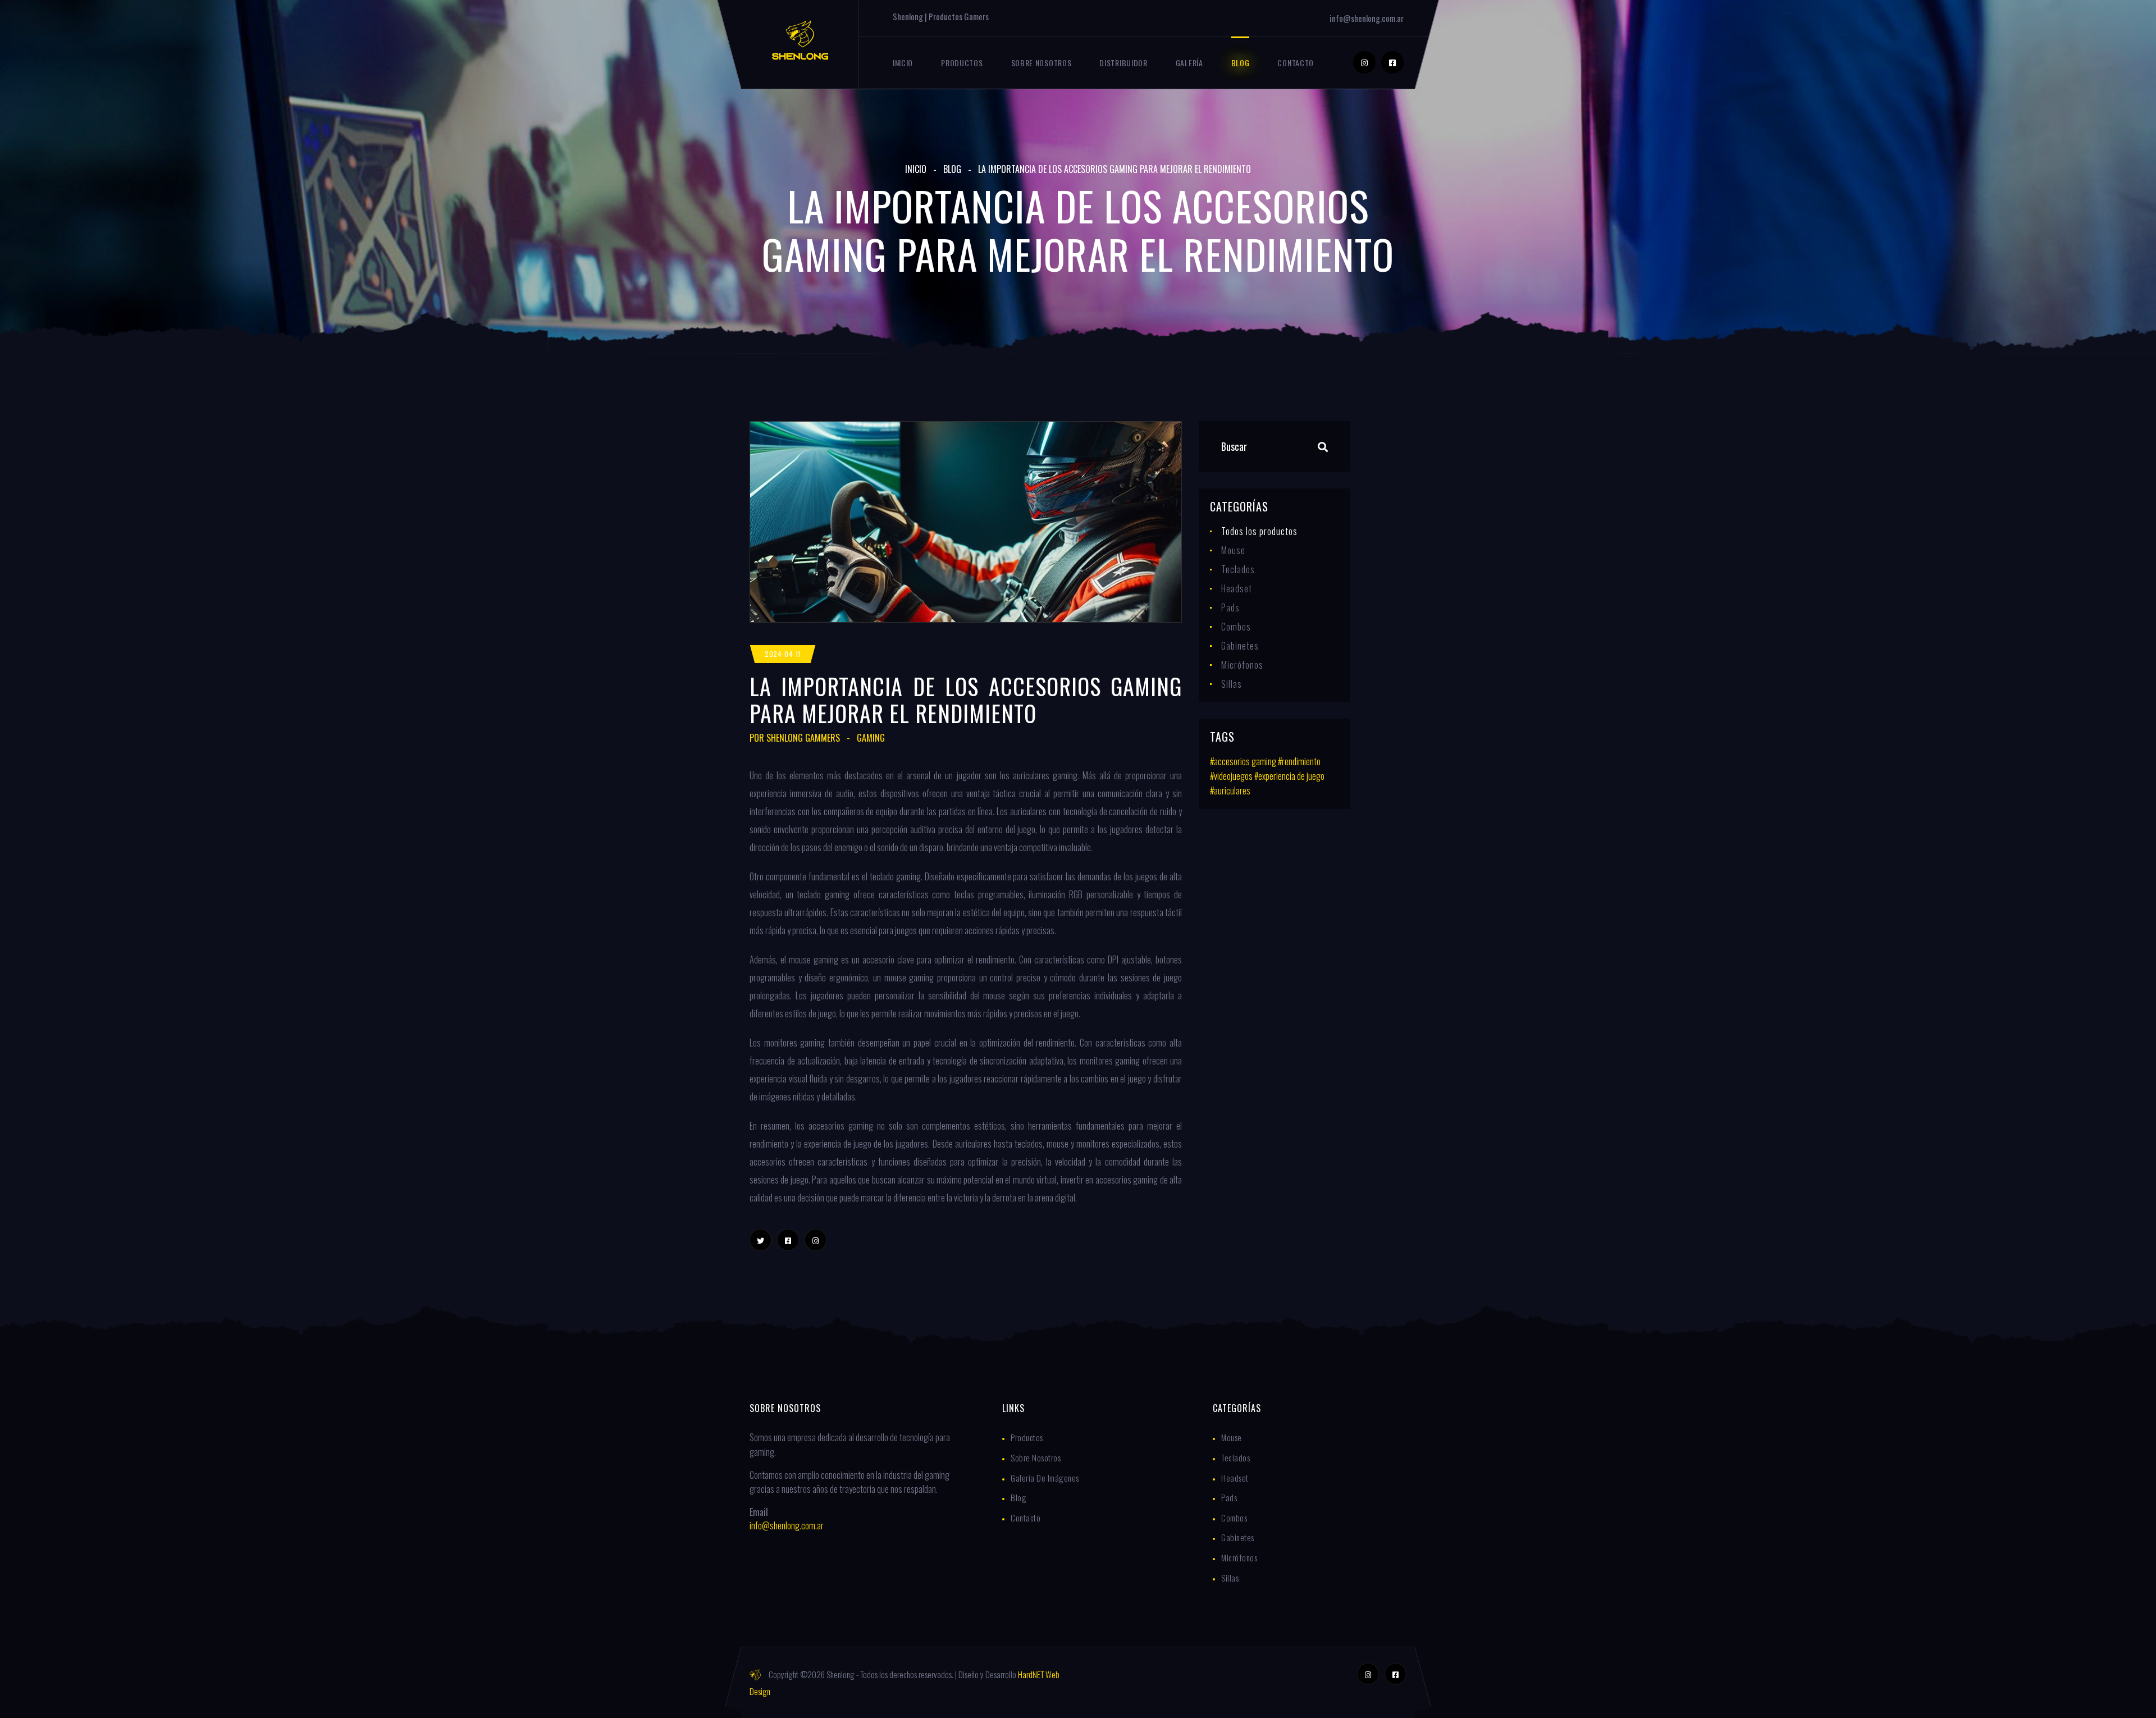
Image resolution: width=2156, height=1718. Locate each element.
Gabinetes (1240, 646)
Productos (962, 63)
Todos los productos (1259, 531)
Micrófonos (1242, 665)
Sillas (1232, 684)
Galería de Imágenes (1045, 1478)
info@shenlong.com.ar (1367, 18)
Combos (1236, 627)
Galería (1189, 63)
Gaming (871, 738)
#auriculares (1230, 791)
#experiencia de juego (1289, 776)
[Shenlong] (800, 39)
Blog (1241, 63)
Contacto (1296, 63)
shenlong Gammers (803, 738)
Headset (1237, 588)
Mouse (1233, 550)
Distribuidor (1123, 63)
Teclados (1238, 569)
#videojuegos (1231, 776)
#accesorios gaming (1243, 761)
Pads (1230, 607)
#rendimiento (1299, 761)
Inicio (903, 63)
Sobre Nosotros (1042, 63)
